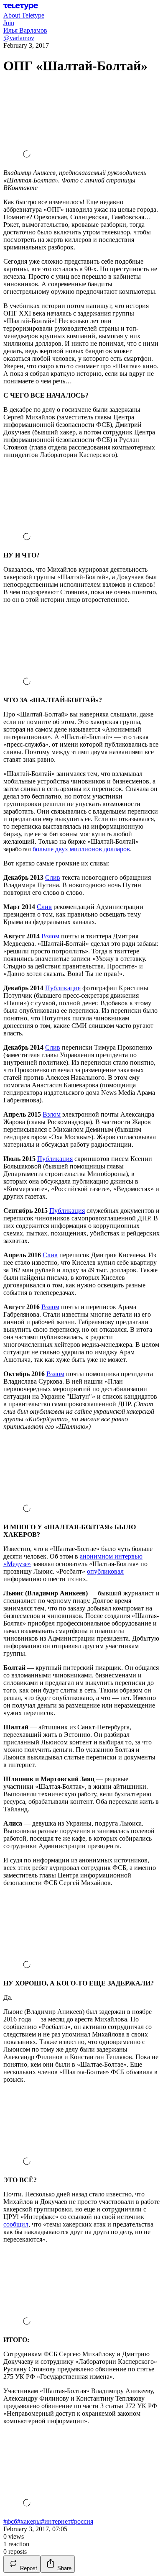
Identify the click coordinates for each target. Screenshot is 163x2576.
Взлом (50, 936)
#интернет (56, 2521)
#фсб (10, 2521)
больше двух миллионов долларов (81, 849)
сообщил (16, 2224)
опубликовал (105, 1571)
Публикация (63, 988)
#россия (82, 2521)
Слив (53, 877)
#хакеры (29, 2521)
